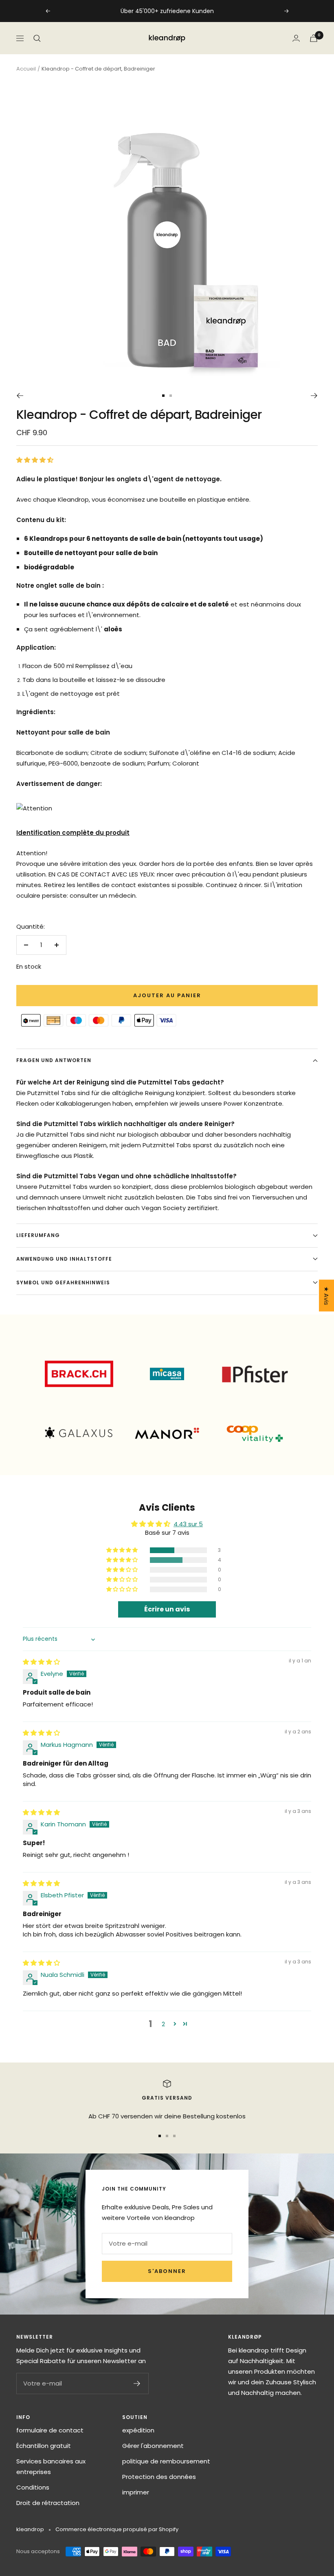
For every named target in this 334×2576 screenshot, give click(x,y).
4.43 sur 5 (188, 1524)
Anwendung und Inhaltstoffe (64, 1259)
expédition (138, 2430)
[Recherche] (37, 38)
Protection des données (159, 2477)
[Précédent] (20, 396)
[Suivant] (314, 396)
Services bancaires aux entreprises (51, 2466)
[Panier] (314, 38)
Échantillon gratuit (44, 2446)
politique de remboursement (166, 2461)
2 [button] (163, 2024)
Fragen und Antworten (54, 1060)
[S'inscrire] (137, 2383)
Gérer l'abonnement (153, 2446)
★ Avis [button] (326, 1296)
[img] (41, 1662)
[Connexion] (296, 38)
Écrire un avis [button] (167, 1609)
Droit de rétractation (48, 2503)
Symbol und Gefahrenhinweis (63, 1282)
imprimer (136, 2492)
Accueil (26, 69)
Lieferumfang (38, 1235)
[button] (35, 460)
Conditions (33, 2487)
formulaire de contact (50, 2430)
